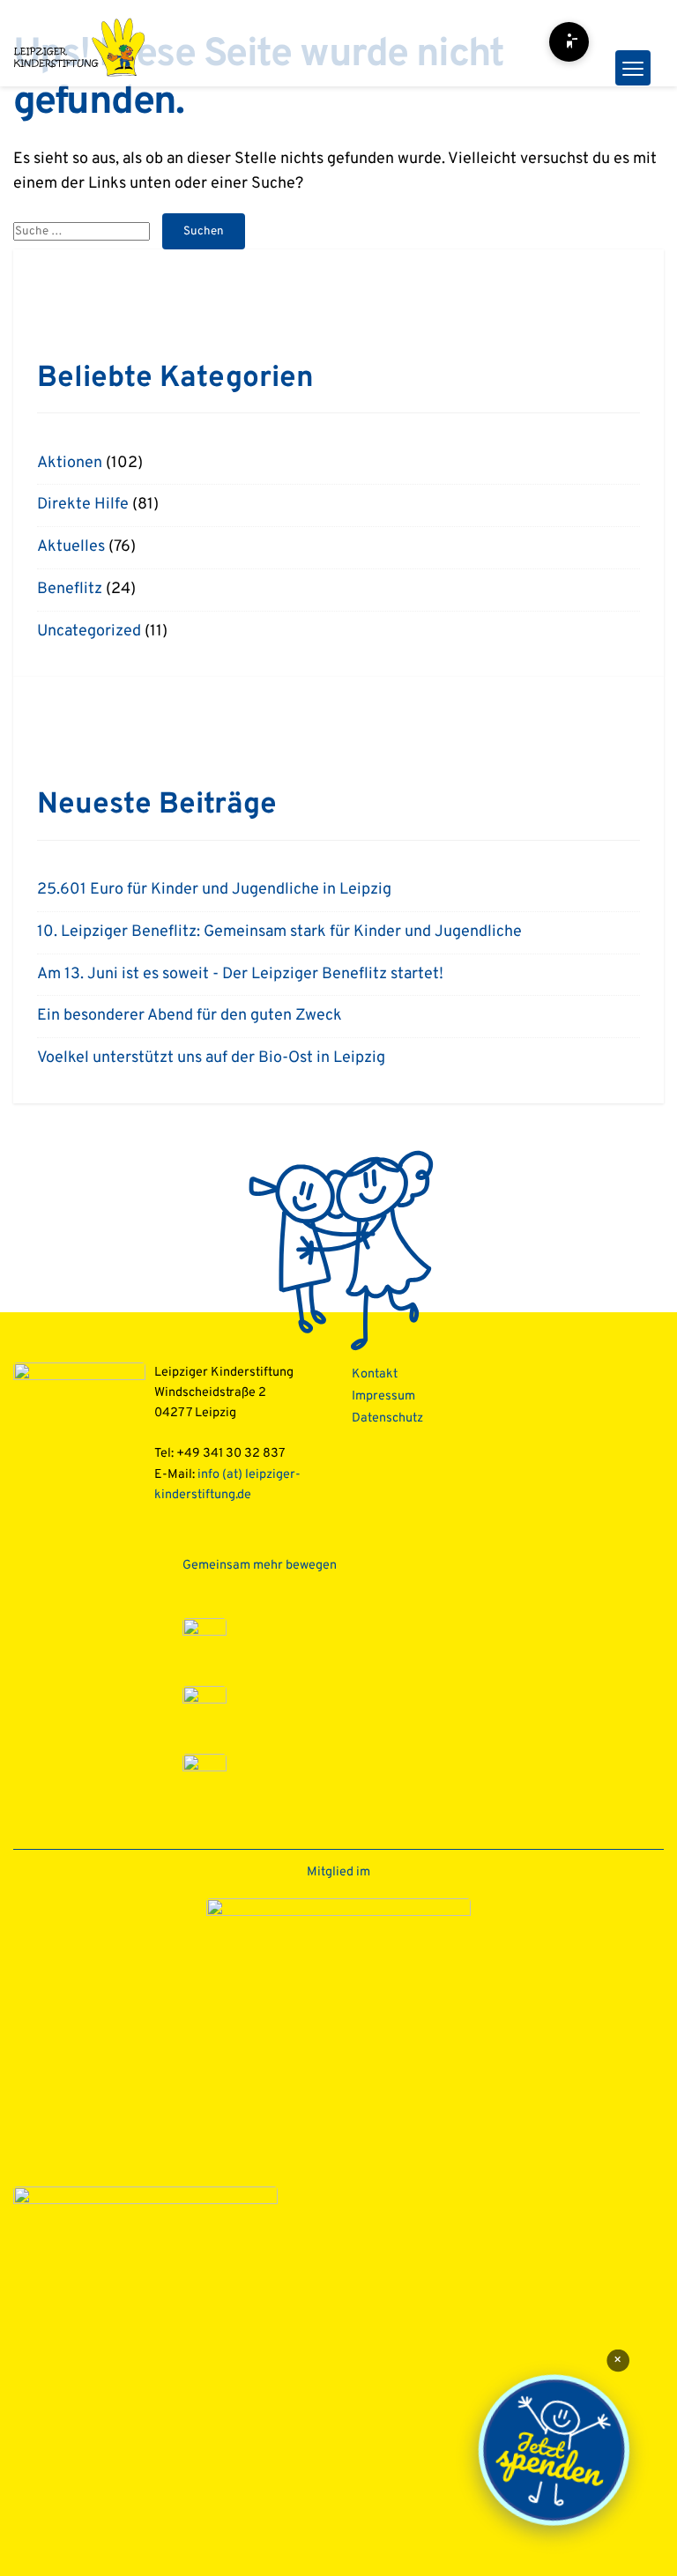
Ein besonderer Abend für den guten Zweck (190, 1016)
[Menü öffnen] (633, 68)
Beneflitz (70, 589)
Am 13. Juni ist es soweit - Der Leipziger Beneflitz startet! (240, 974)
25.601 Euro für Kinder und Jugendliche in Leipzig (214, 890)
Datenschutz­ (387, 1418)
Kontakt (375, 1374)
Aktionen (70, 463)
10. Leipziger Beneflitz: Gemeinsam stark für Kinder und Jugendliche (279, 932)
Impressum (383, 1396)
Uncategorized (89, 631)
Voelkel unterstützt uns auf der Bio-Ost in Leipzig (211, 1058)
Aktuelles (71, 547)
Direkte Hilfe (83, 505)
